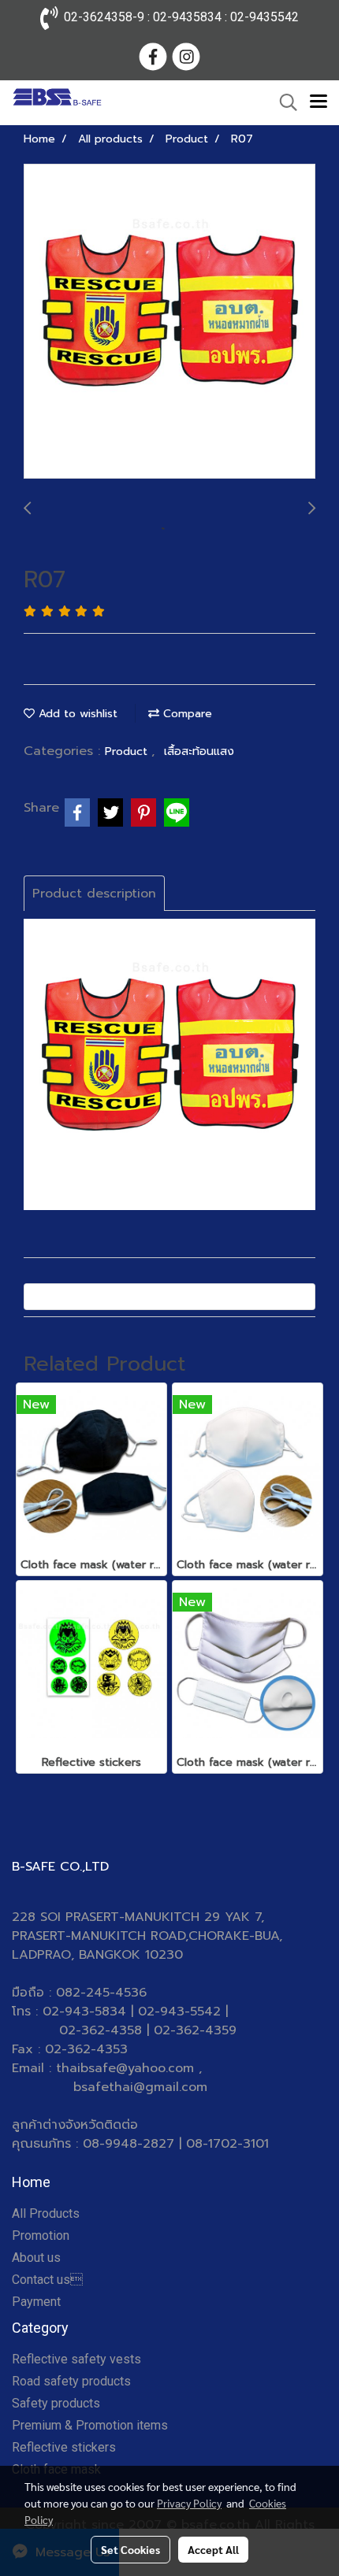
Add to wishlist (76, 714)
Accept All (213, 2549)
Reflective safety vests (76, 2359)
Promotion (41, 2235)
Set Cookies (130, 2549)
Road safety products (71, 2381)
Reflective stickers (64, 2447)
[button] (283, 102)
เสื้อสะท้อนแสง (199, 751)
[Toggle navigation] (319, 102)
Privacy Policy (189, 2503)
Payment (36, 2302)
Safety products (56, 2403)
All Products (46, 2213)
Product (128, 751)
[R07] (169, 322)
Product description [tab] (94, 894)
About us (36, 2258)
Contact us (47, 2280)
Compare (186, 714)
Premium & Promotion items (90, 2425)
